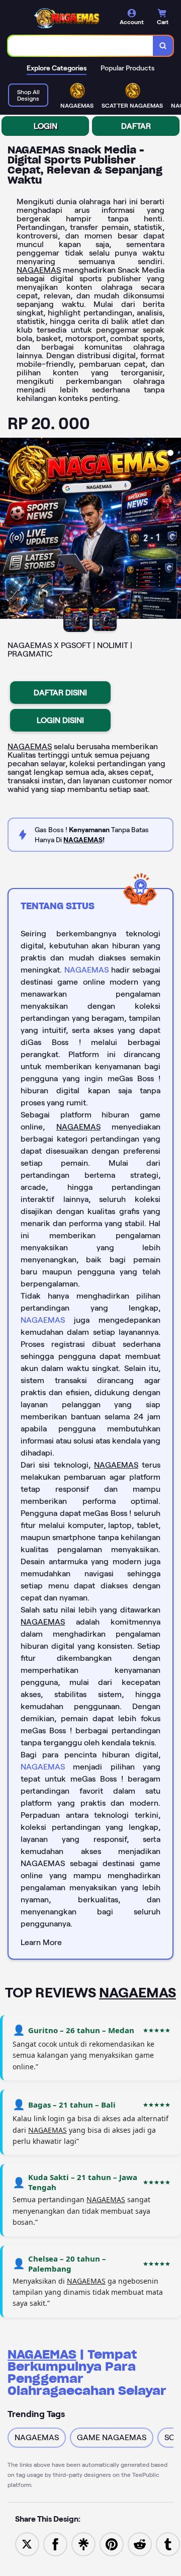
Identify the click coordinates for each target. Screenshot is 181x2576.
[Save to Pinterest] (112, 2544)
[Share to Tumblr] (168, 2544)
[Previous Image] (8, 530)
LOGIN (46, 126)
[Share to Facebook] (55, 2544)
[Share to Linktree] (83, 2544)
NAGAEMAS (39, 270)
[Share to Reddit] (140, 2544)
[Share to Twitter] (27, 2544)
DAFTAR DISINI (60, 693)
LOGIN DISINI (60, 720)
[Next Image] (173, 530)
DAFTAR (136, 126)
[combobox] (81, 46)
